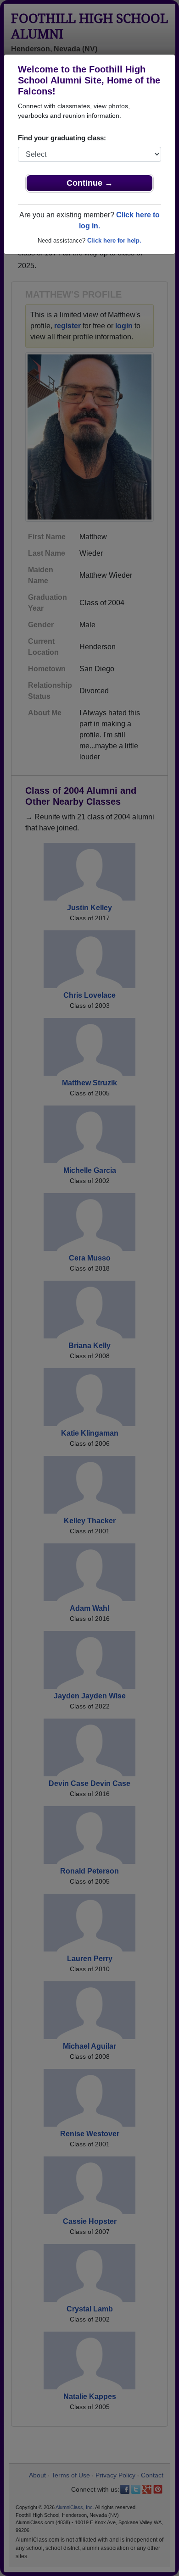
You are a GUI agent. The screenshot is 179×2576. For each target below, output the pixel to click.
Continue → (90, 183)
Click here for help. (114, 240)
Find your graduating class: (62, 138)
